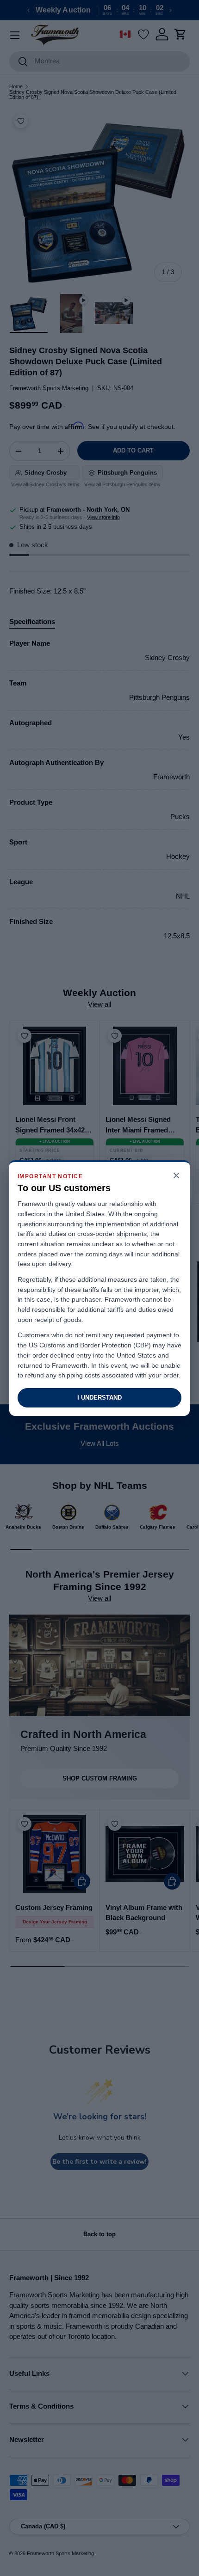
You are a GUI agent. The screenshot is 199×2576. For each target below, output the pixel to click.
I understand (99, 1398)
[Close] (176, 1176)
